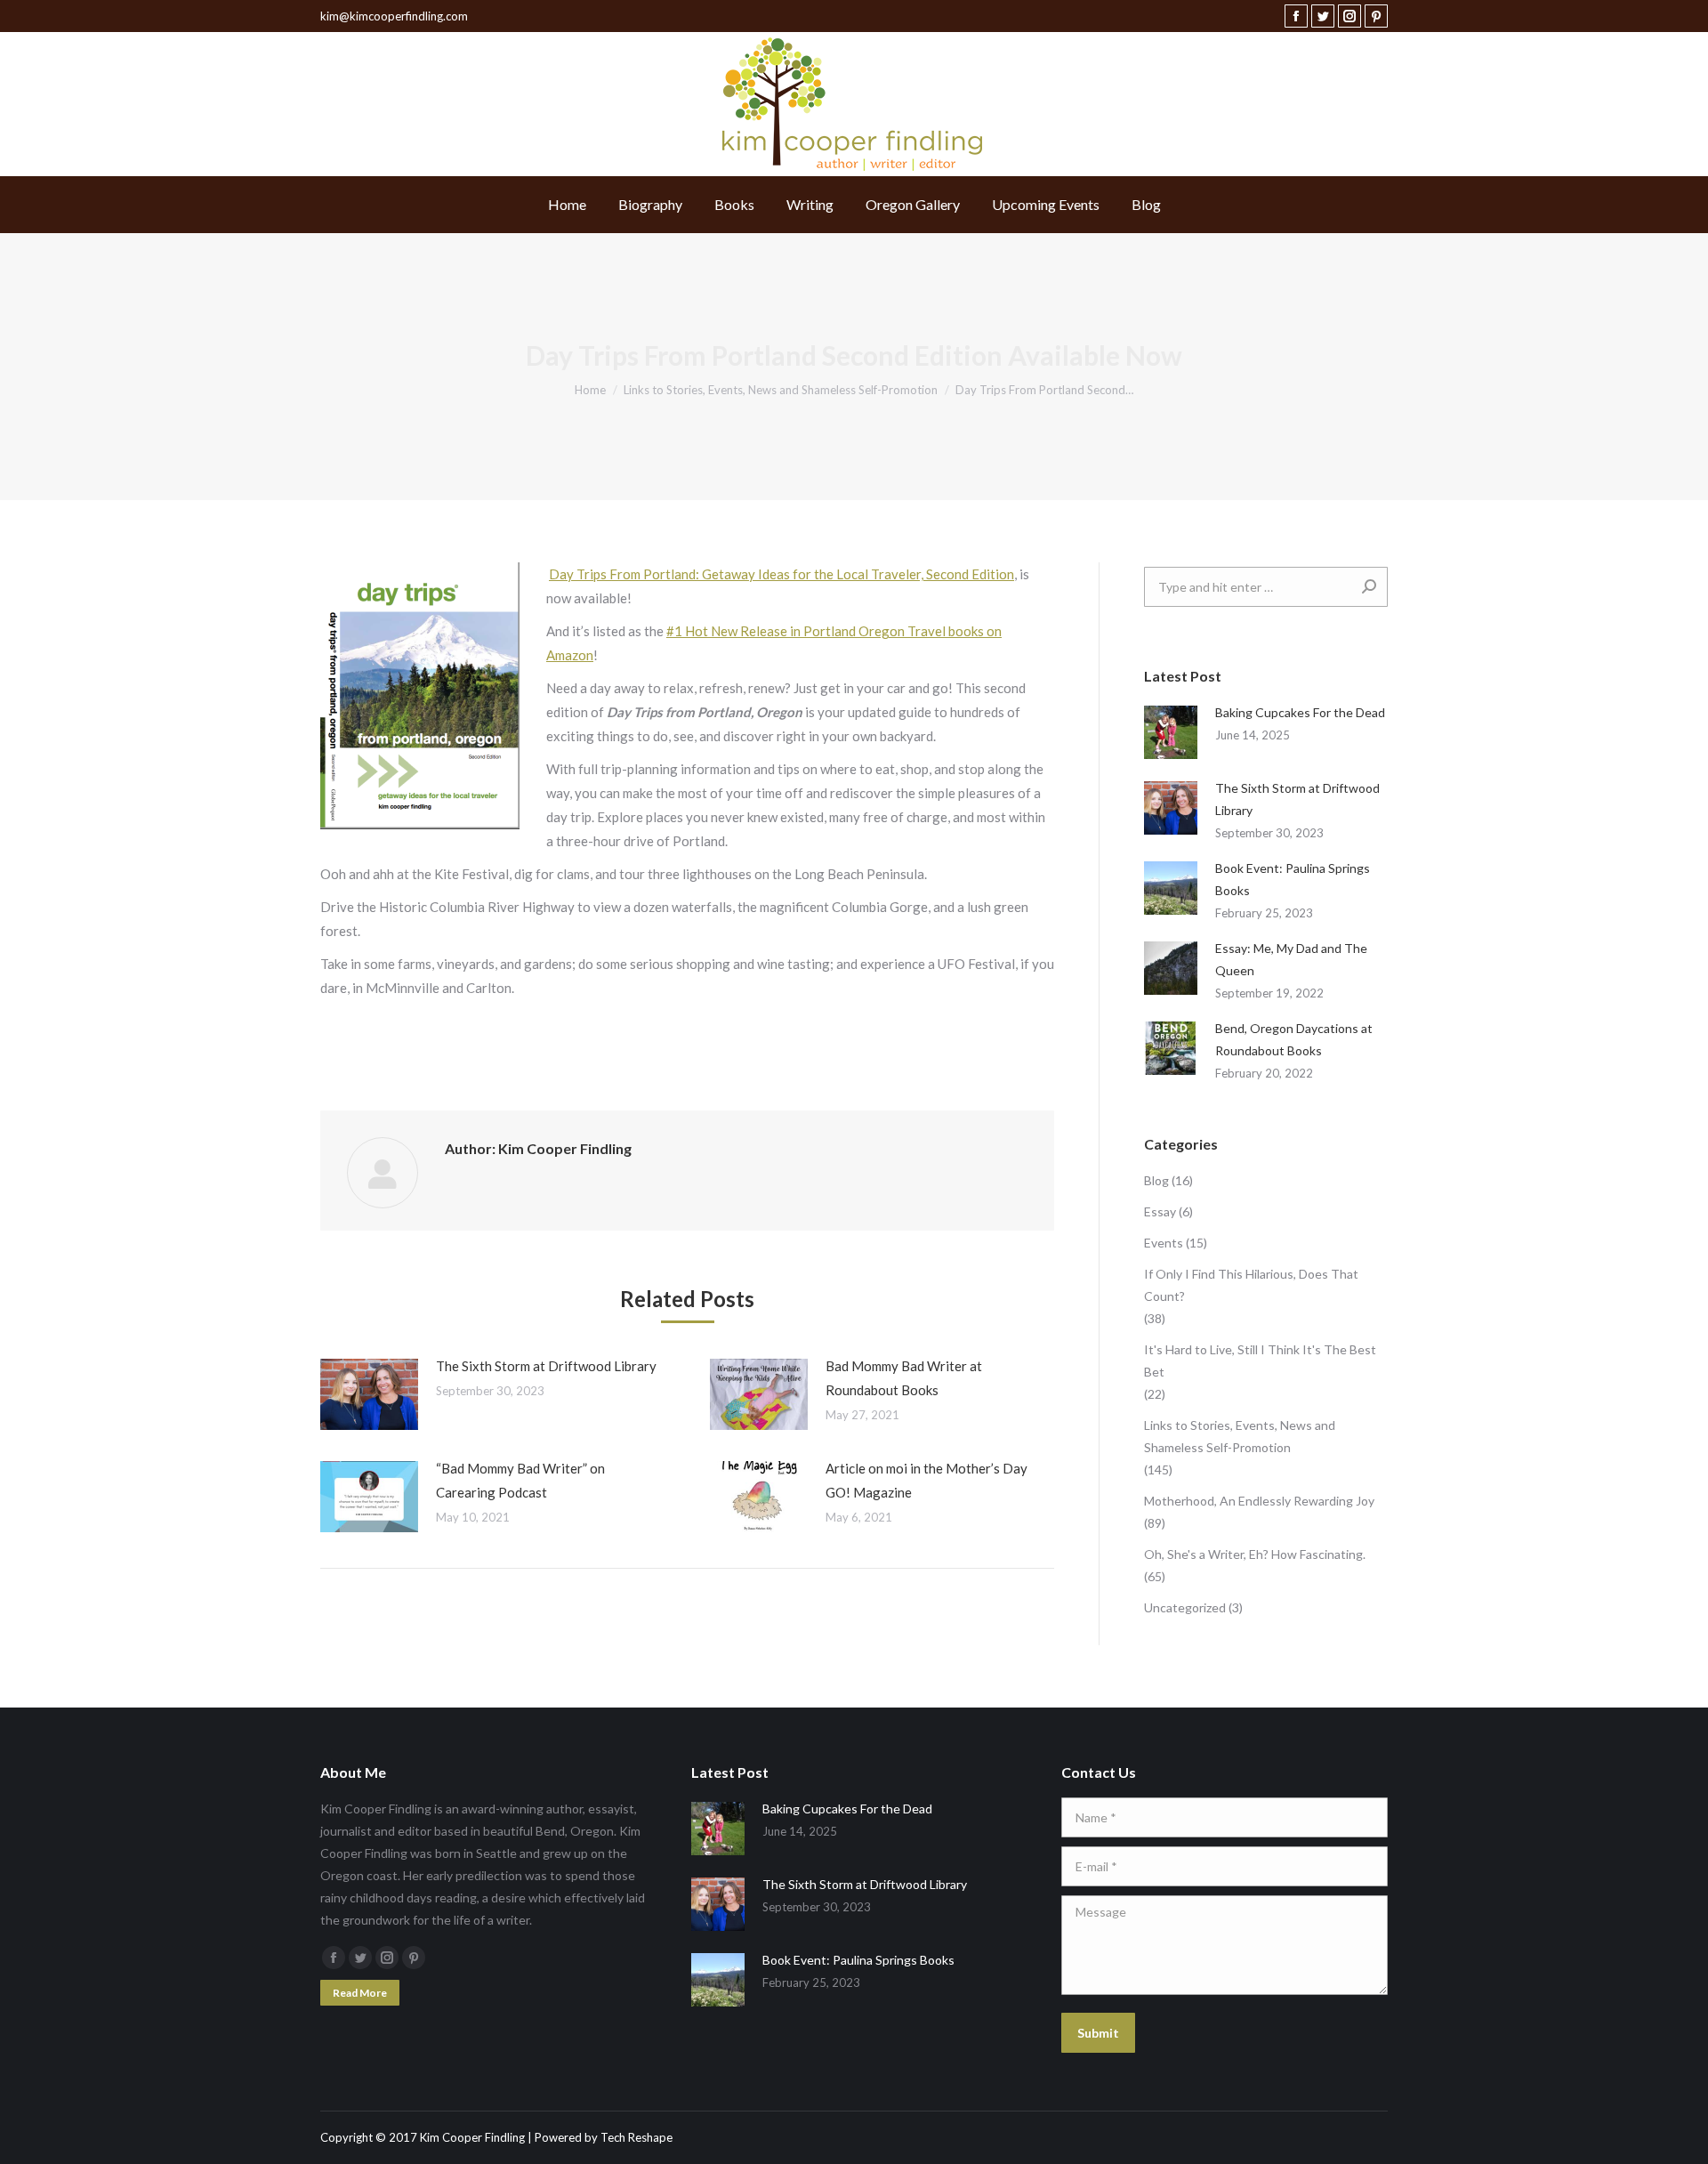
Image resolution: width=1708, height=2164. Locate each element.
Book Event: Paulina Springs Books (1293, 879)
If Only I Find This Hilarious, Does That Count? (1251, 1285)
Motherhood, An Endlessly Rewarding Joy (1259, 1501)
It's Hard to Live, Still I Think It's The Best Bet (1260, 1361)
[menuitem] (567, 205)
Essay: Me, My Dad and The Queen (1291, 959)
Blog (1156, 1180)
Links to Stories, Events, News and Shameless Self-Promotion (1240, 1436)
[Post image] (369, 1394)
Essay (1160, 1211)
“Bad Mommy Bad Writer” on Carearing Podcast (520, 1480)
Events (1164, 1243)
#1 (676, 631)
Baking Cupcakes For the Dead (1300, 712)
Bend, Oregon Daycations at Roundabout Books (1294, 1039)
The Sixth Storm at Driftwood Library (546, 1366)
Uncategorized (1185, 1607)
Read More (360, 1993)
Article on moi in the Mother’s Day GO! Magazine (927, 1480)
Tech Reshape (636, 2137)
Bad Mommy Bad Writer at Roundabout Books (904, 1378)
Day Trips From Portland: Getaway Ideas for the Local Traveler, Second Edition (781, 574)
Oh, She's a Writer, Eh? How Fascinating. (1255, 1554)
